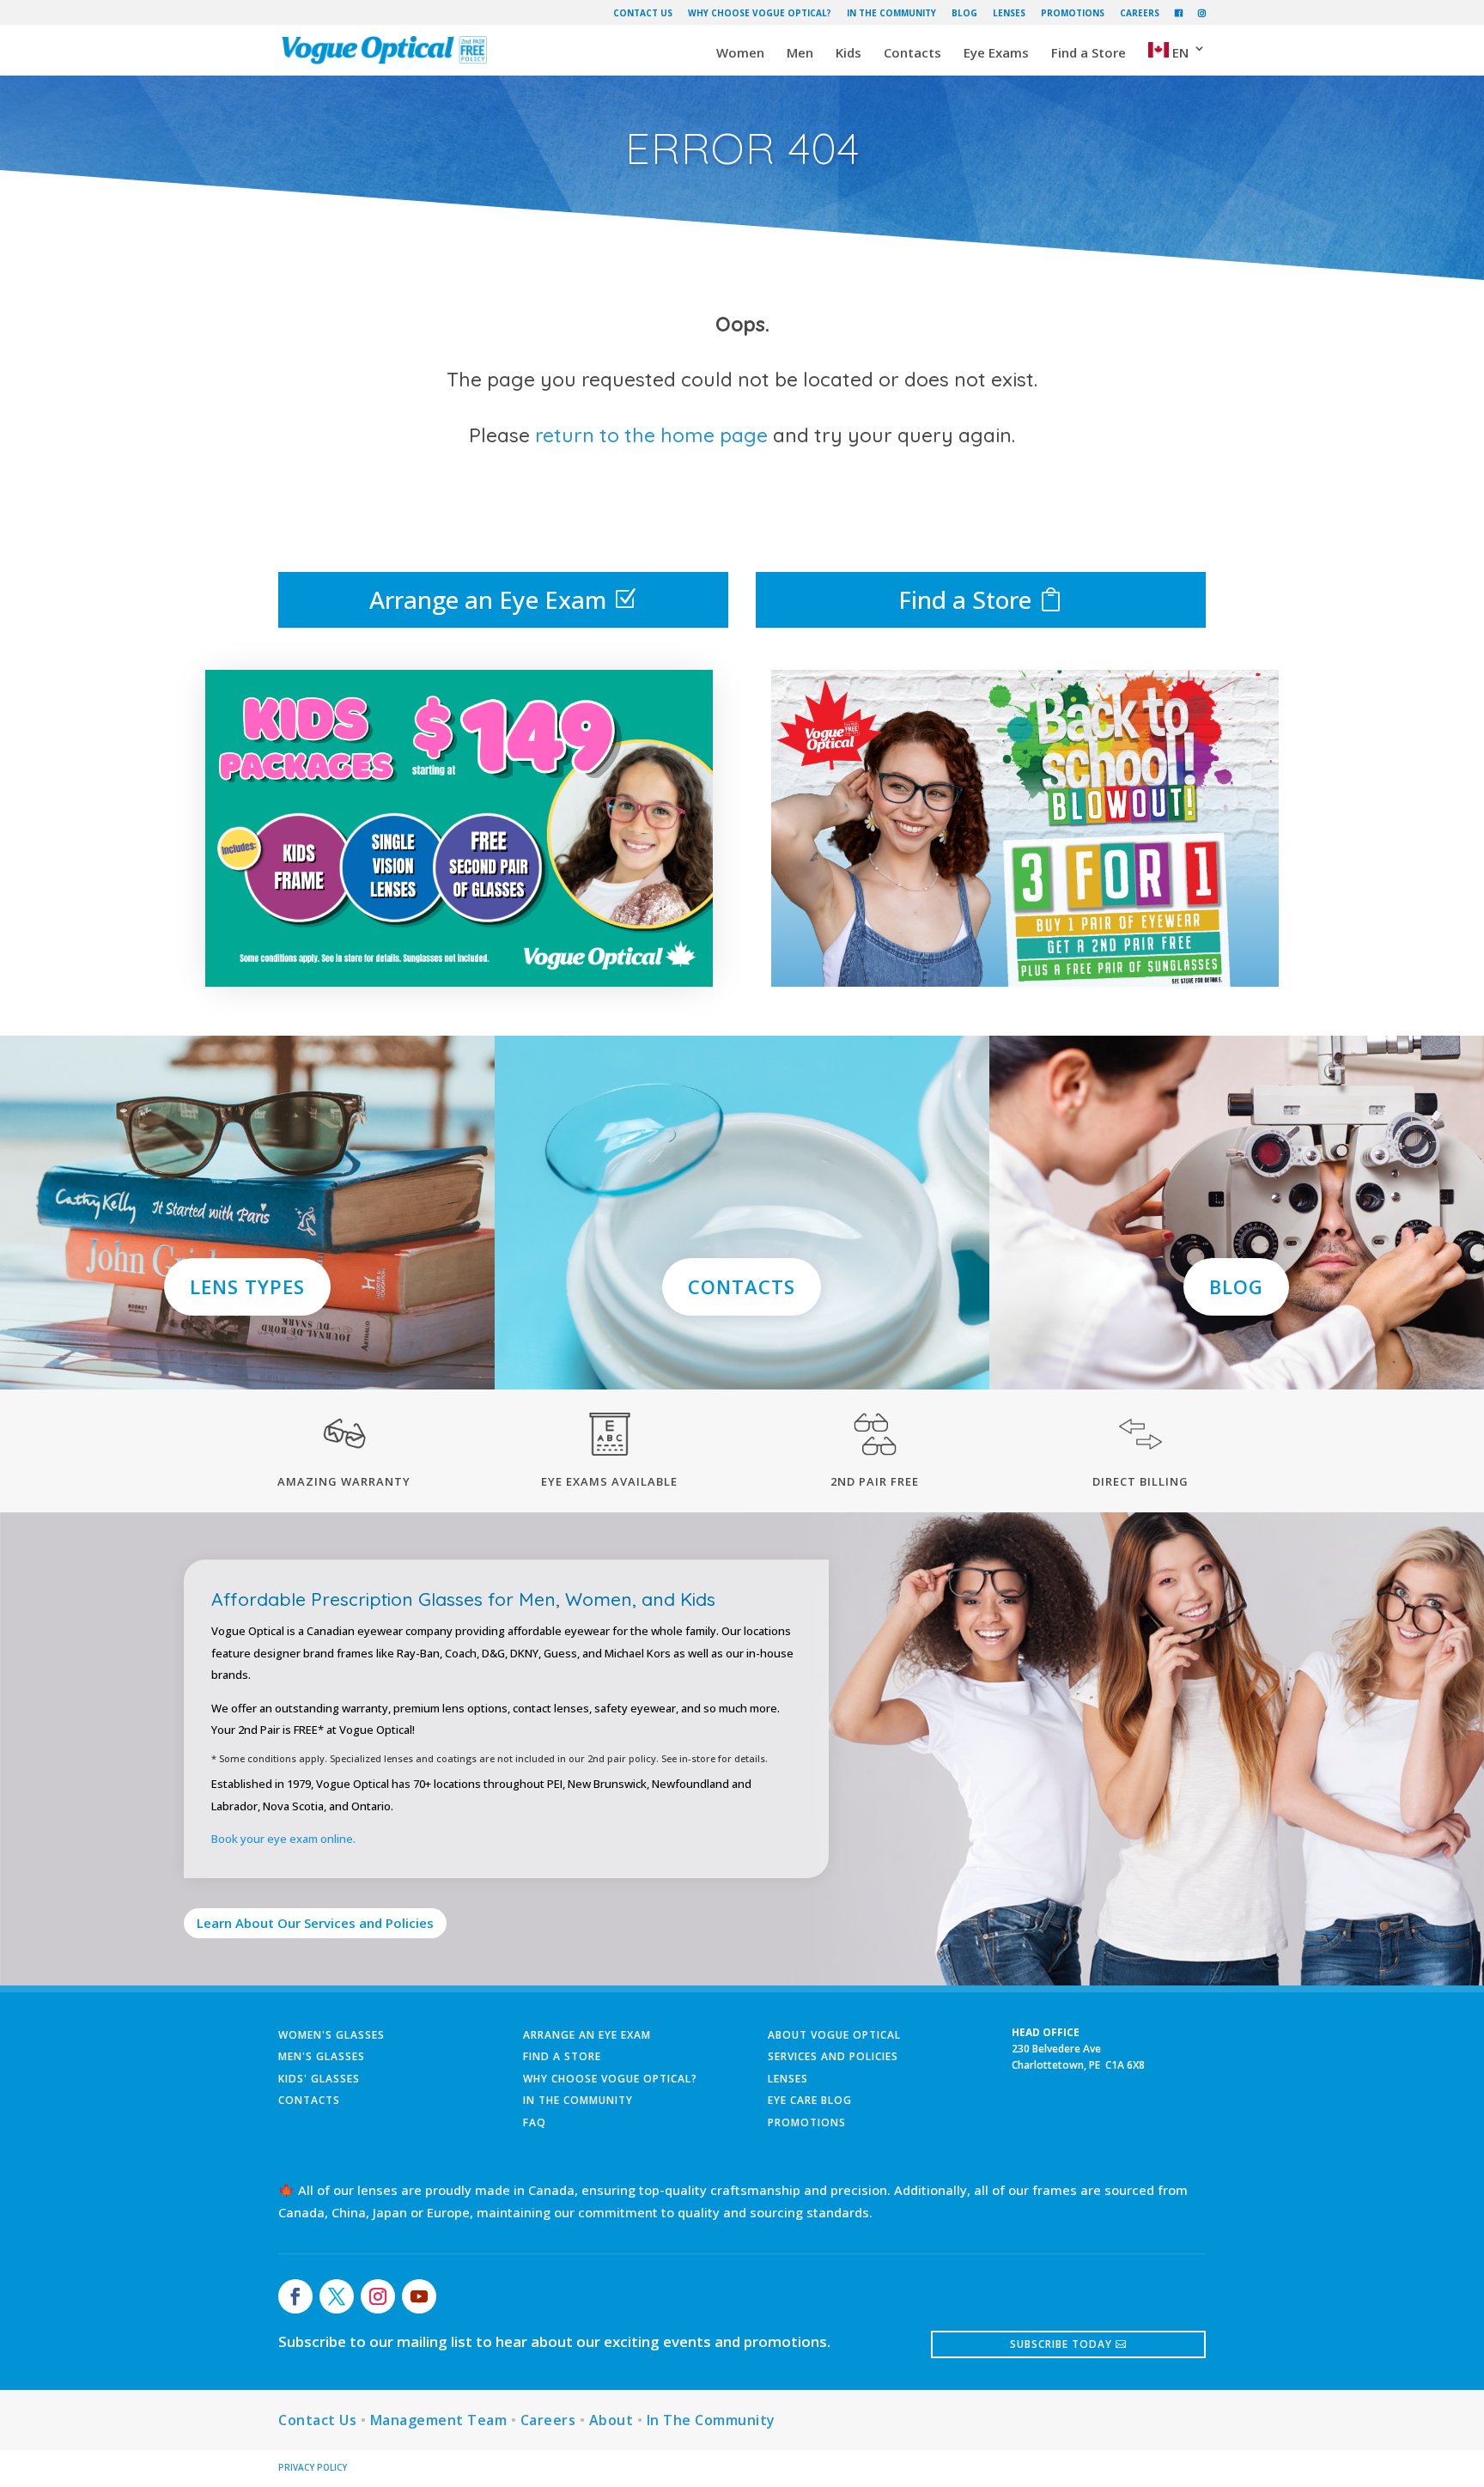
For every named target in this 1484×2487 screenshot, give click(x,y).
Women (740, 54)
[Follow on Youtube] (419, 2296)
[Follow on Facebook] (295, 2296)
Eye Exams (996, 54)
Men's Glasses (322, 2056)
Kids (848, 54)
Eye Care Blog (810, 2100)
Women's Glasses (331, 2035)
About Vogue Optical (834, 2035)
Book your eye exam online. (283, 1839)
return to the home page (651, 435)
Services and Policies (833, 2056)
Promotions (1073, 13)
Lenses (1009, 13)
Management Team (439, 2420)
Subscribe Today (1061, 2344)
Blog (964, 13)
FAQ (535, 2122)
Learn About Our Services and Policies (315, 1923)
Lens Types (247, 1286)
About (611, 2420)
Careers (1140, 13)
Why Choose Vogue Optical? (760, 13)
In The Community (891, 13)
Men (800, 54)
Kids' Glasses (319, 2079)
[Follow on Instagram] (378, 2296)
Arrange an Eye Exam (488, 599)
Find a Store (1089, 54)
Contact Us (643, 13)
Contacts (912, 54)
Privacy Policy (313, 2467)
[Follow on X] (337, 2296)
